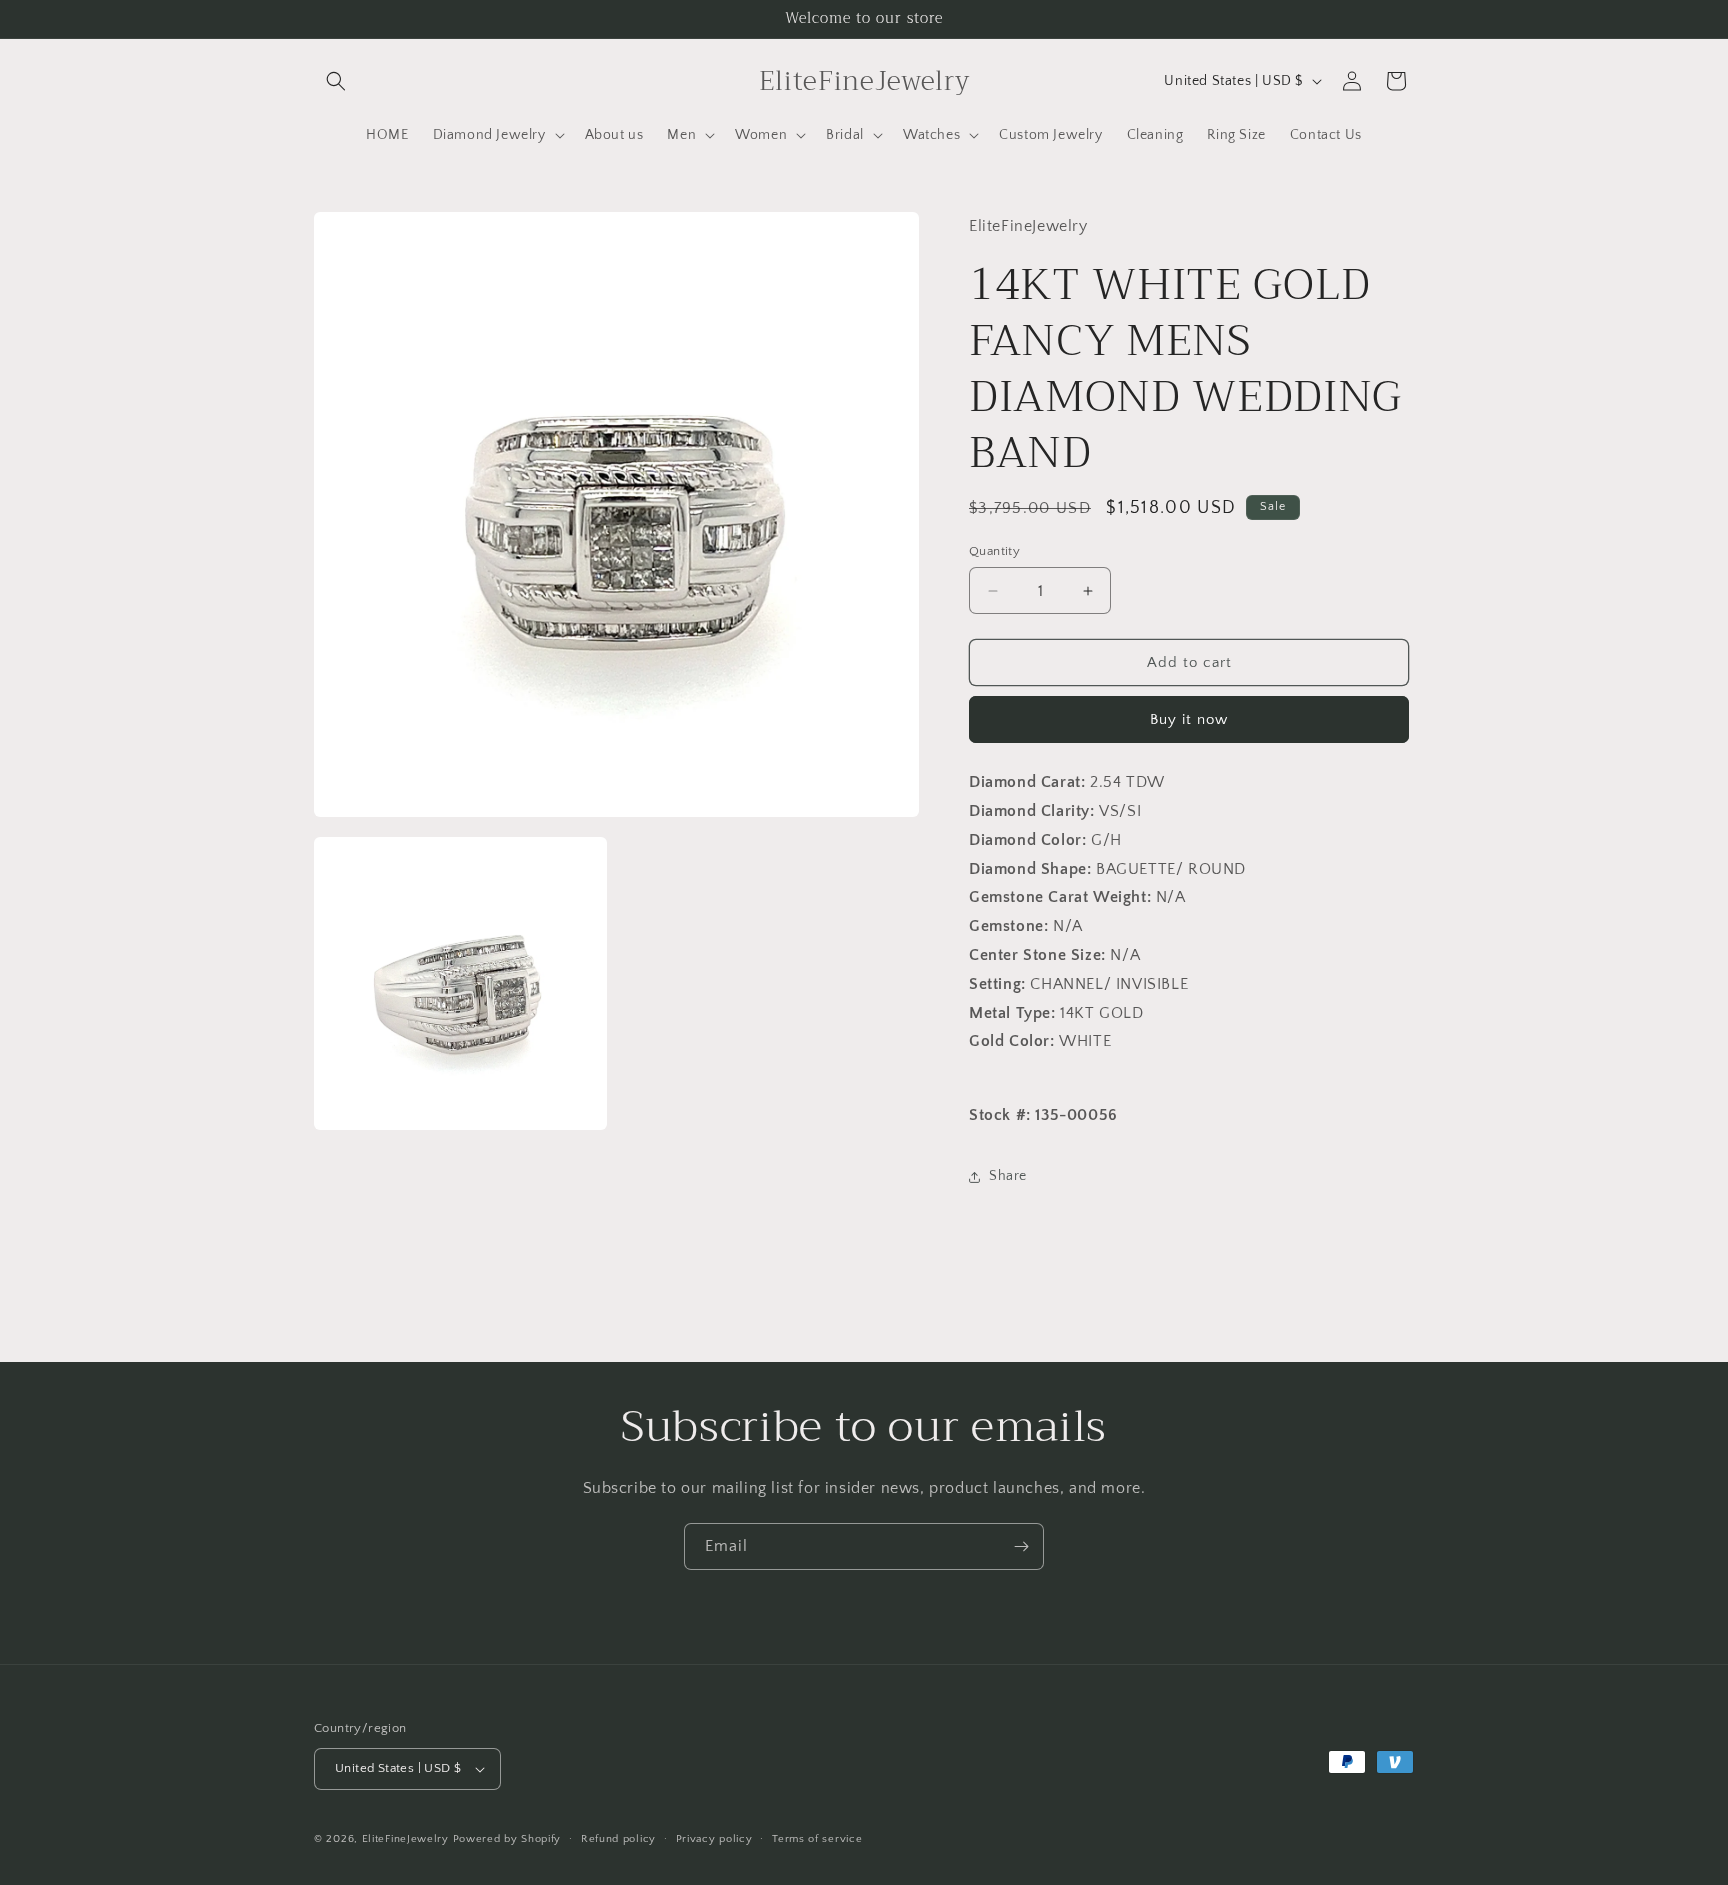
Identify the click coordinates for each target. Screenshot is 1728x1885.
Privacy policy (714, 1839)
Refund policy (618, 1839)
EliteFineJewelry (405, 1839)
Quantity (994, 551)
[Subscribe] (1021, 1546)
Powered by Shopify (507, 1839)
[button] (336, 81)
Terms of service (817, 1839)
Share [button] (1008, 1176)
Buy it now (1189, 719)
